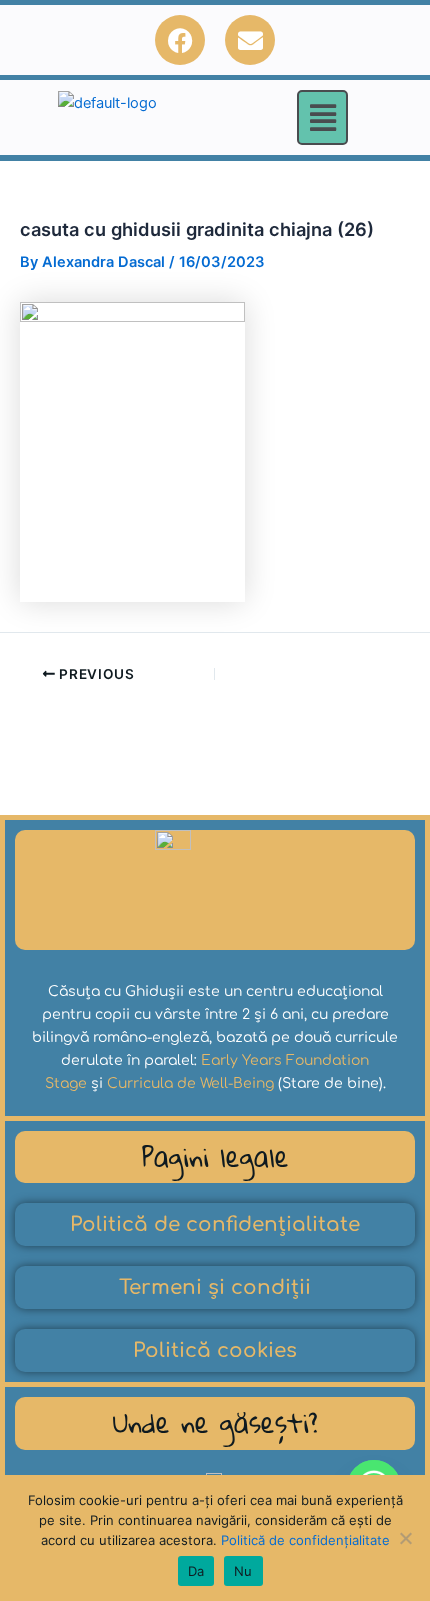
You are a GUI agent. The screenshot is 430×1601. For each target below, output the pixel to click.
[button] (322, 117)
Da (196, 1571)
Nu (243, 1571)
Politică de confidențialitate (215, 1224)
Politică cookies (215, 1350)
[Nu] (405, 1538)
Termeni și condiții (215, 1287)
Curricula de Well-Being (190, 1083)
